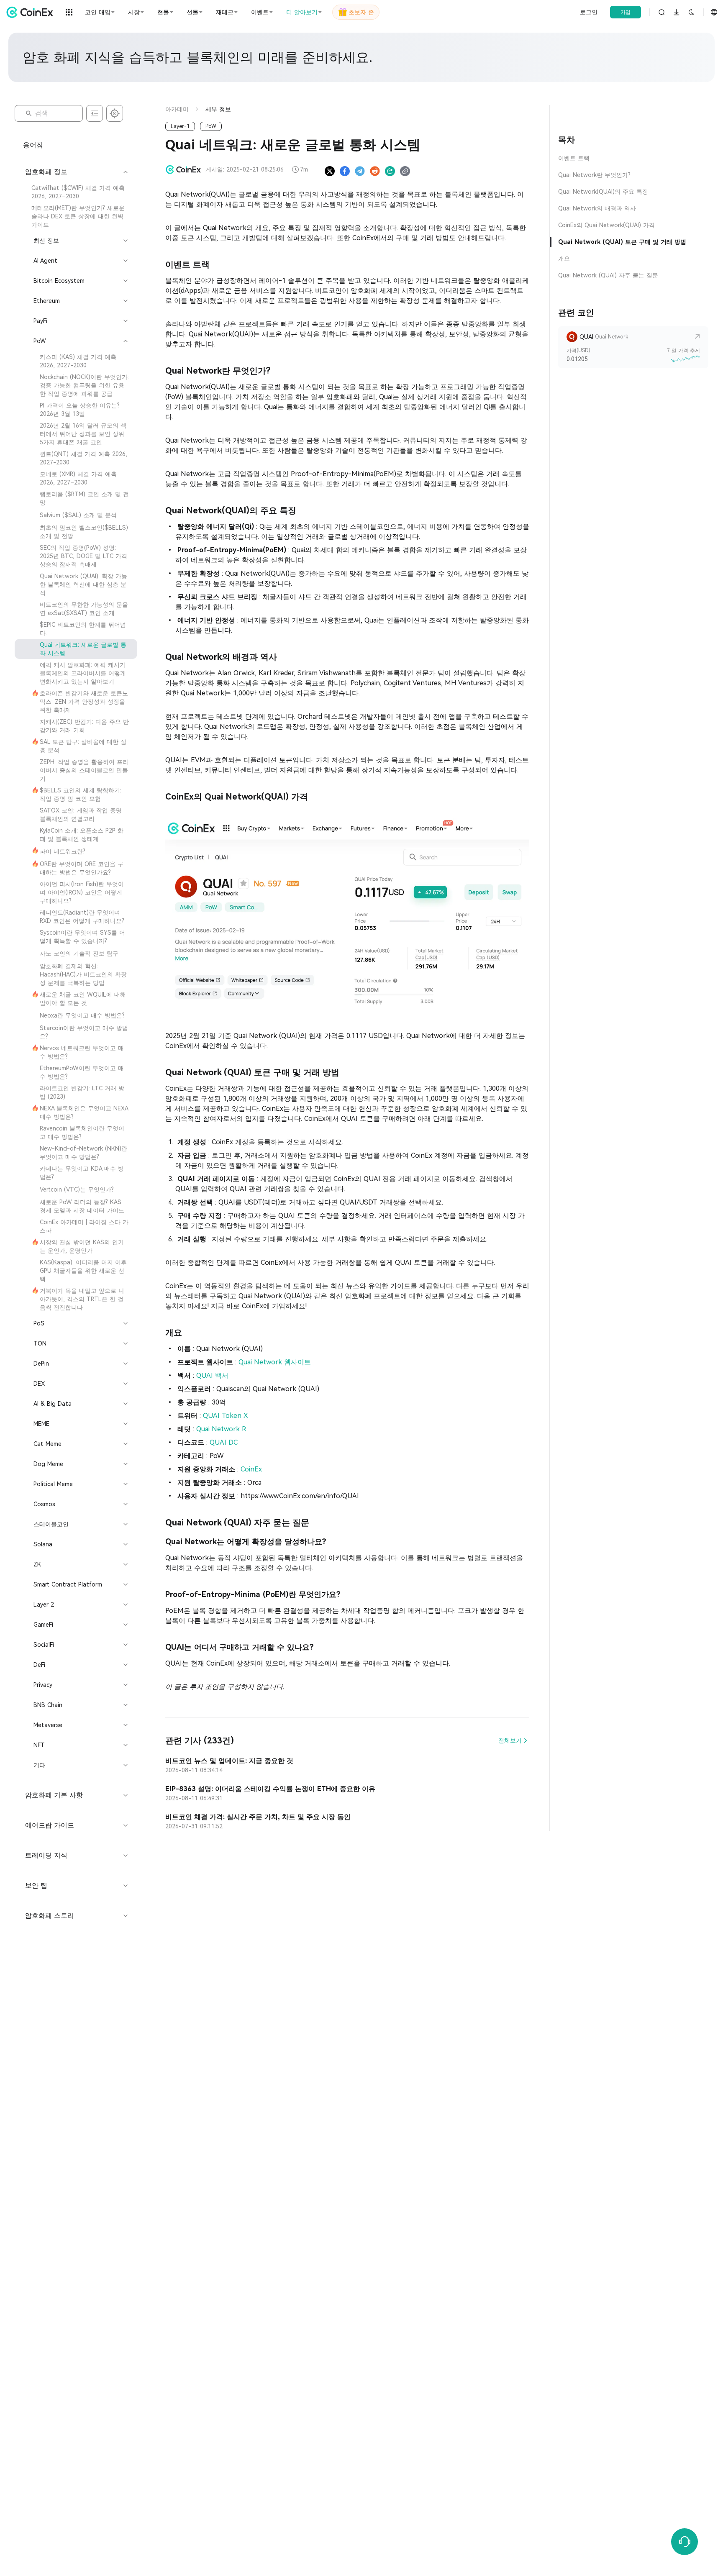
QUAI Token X (226, 1416)
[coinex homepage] (32, 12)
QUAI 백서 (212, 1375)
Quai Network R (221, 1429)
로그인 (589, 12)
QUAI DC (224, 1442)
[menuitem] (76, 192)
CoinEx (251, 1469)
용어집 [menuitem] (33, 145)
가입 (626, 12)
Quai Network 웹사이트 (275, 1362)
